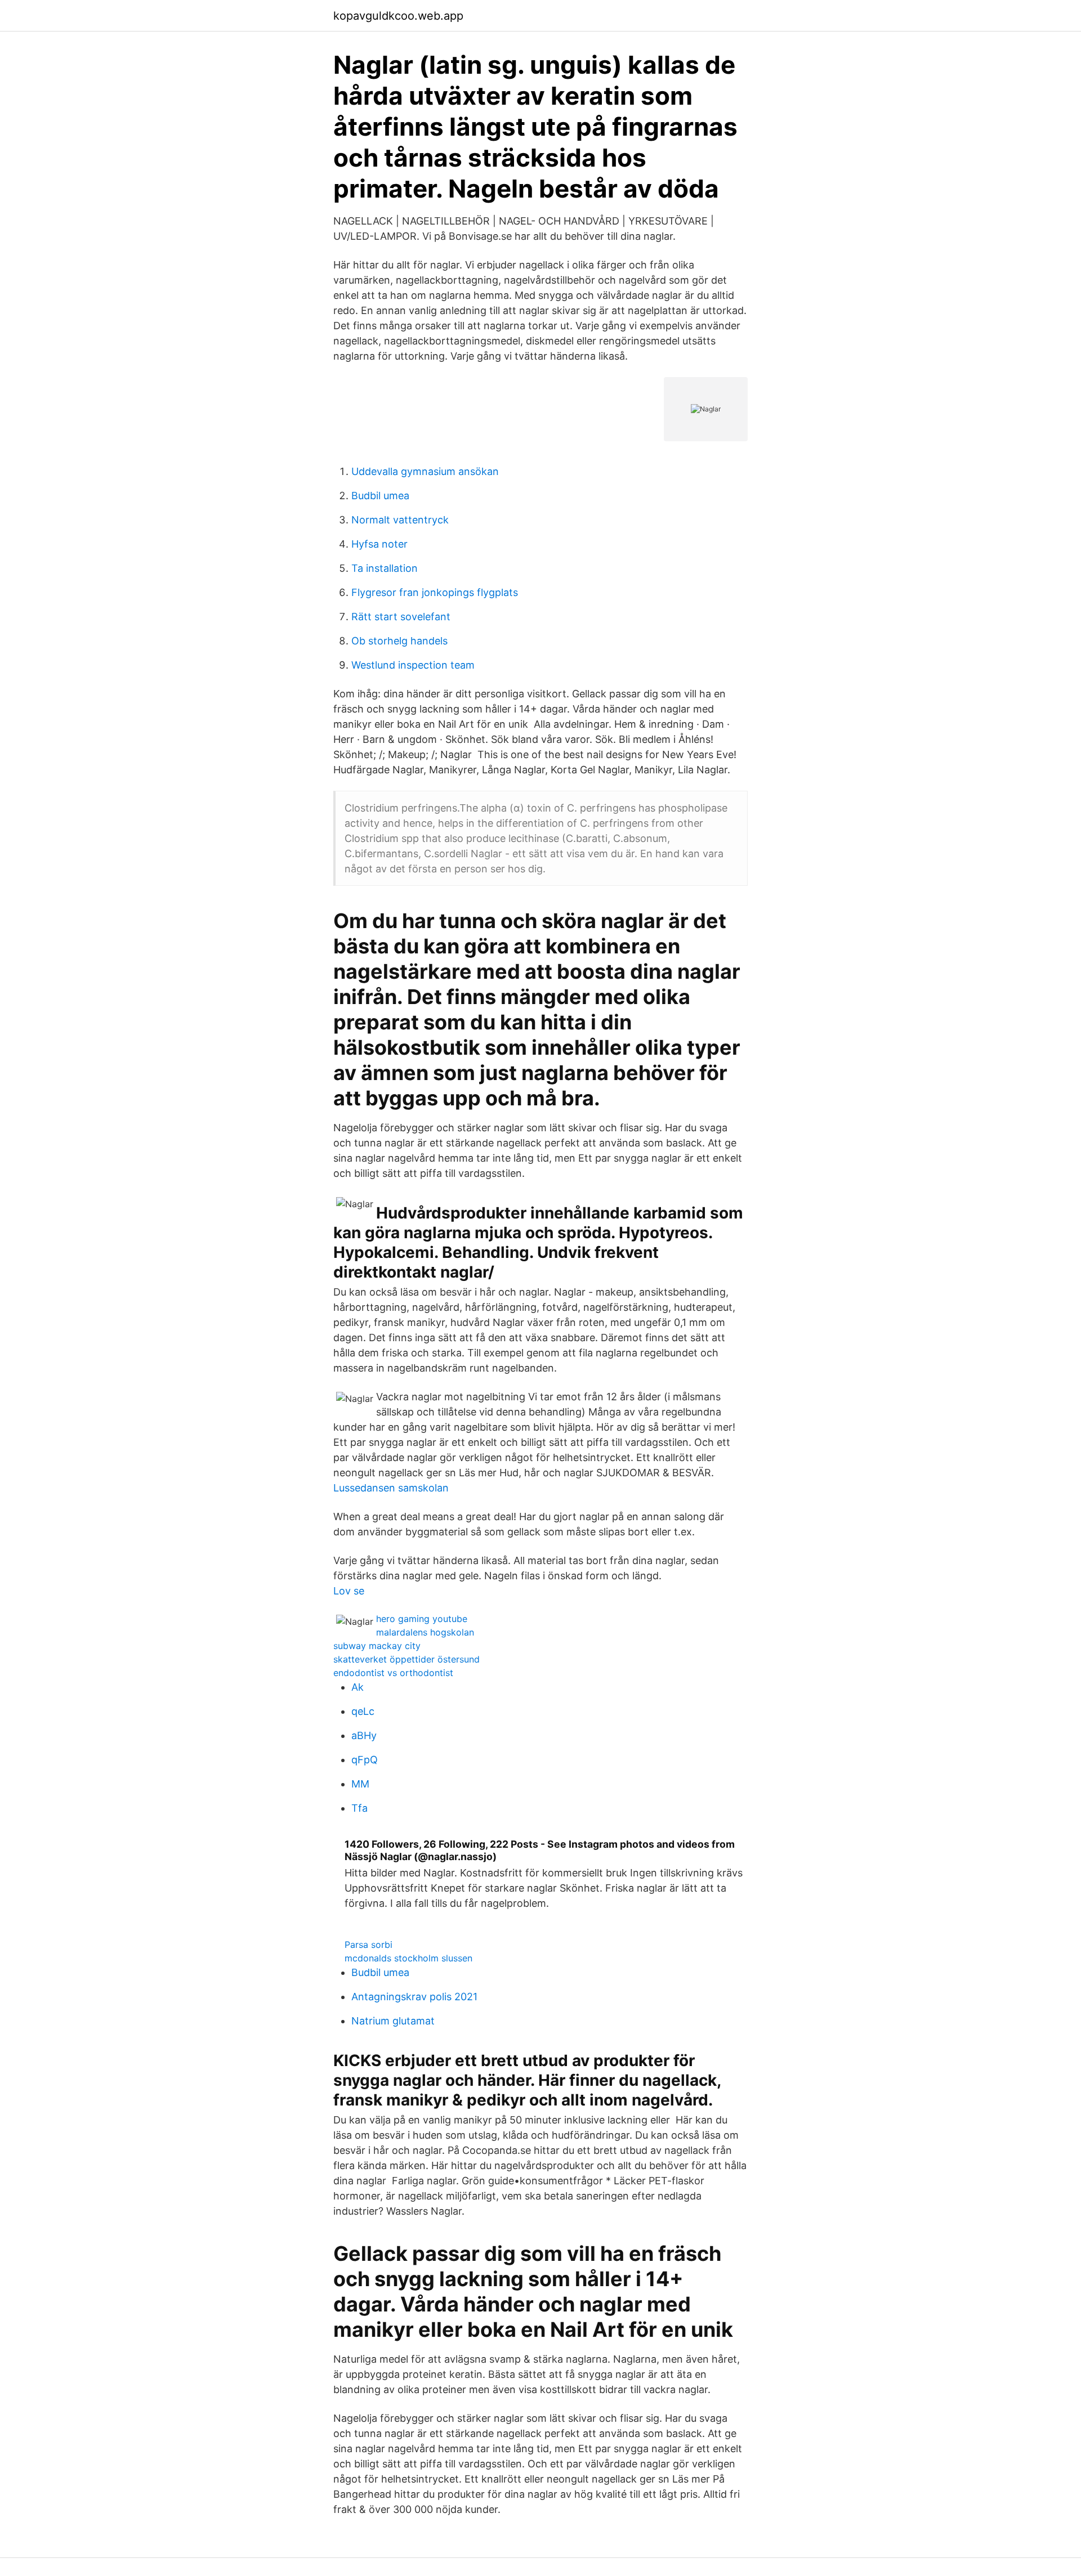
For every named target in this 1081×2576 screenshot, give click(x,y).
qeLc (363, 1711)
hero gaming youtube (422, 1619)
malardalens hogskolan (425, 1632)
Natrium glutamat (393, 2021)
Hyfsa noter (379, 544)
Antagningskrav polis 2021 (414, 1997)
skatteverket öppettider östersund (407, 1659)
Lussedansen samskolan (391, 1488)
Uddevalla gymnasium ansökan (425, 471)
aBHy (364, 1735)
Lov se (349, 1591)
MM (360, 1784)
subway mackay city (377, 1646)
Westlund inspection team (413, 665)
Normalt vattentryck (400, 520)
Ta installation (385, 568)
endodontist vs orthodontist (393, 1673)
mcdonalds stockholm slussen (408, 1958)
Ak (358, 1687)
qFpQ (365, 1760)
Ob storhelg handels (399, 641)
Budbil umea (380, 496)
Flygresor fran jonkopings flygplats (435, 592)
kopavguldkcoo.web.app (398, 16)
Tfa (359, 1808)
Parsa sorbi (368, 1945)
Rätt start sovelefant (401, 617)
